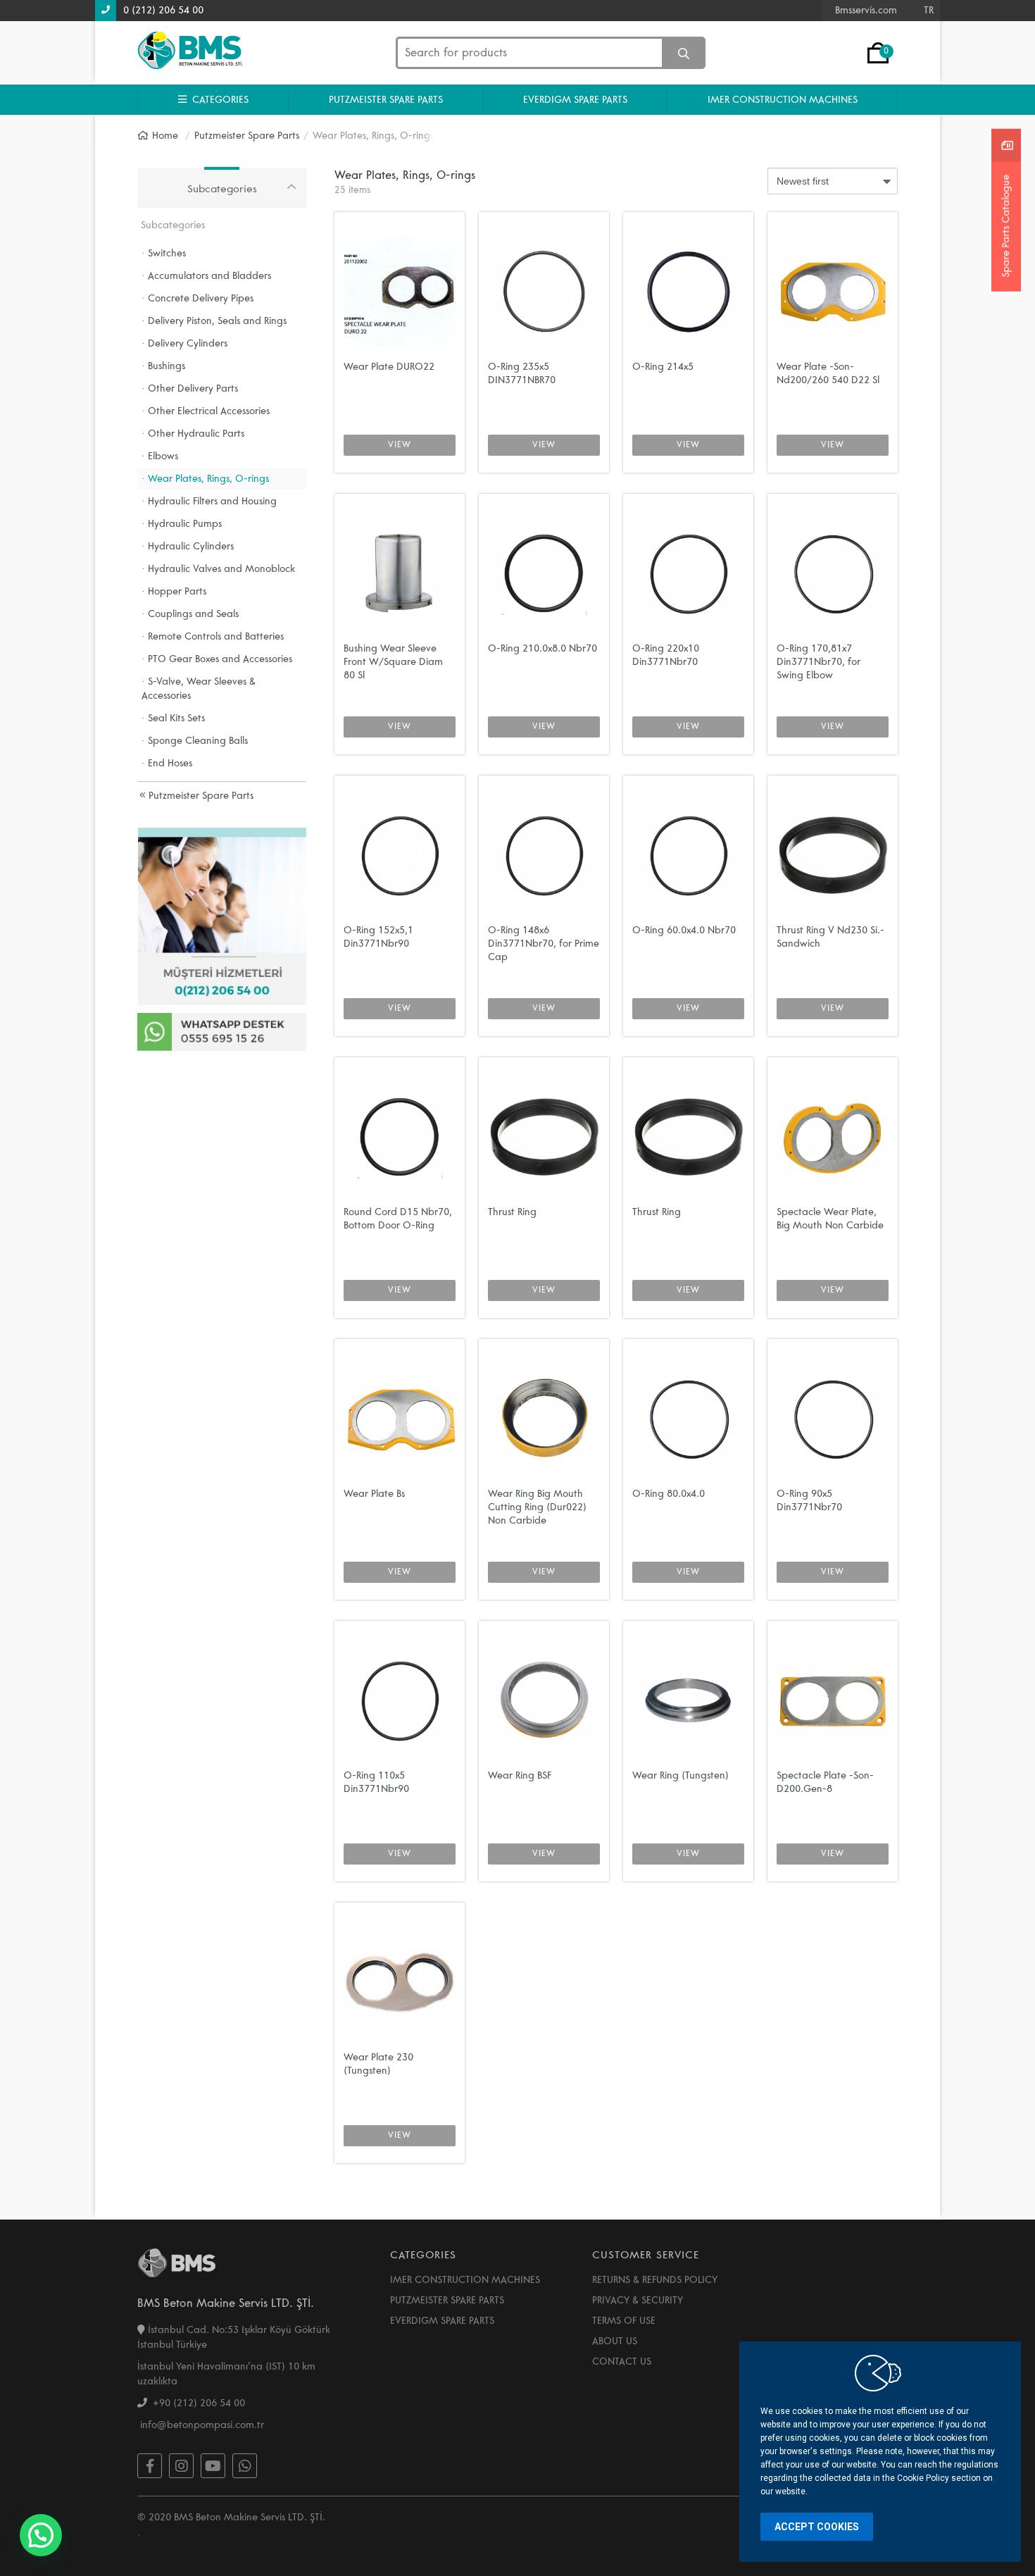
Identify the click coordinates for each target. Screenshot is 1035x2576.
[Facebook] (150, 2466)
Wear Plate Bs (374, 1494)
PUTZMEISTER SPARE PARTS (386, 100)
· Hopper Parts (174, 591)
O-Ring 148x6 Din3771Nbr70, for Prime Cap (544, 944)
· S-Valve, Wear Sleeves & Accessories (199, 689)
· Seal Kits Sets (173, 718)
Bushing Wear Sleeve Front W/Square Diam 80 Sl (393, 662)
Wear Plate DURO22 (389, 367)
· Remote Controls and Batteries (213, 636)
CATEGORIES (218, 100)
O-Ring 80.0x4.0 (669, 1494)
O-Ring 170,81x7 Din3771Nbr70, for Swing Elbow (818, 662)
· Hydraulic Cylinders (188, 546)
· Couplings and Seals (190, 614)
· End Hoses (167, 763)
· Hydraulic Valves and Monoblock (218, 569)
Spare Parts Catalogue (1006, 226)
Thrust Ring (512, 1212)
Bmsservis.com (866, 10)
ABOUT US (615, 2341)
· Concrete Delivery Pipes (197, 298)
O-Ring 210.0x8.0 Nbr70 (542, 648)
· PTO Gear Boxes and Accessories (217, 659)
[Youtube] (213, 2466)
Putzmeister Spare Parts (200, 796)
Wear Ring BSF (520, 1775)
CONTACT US (622, 2362)
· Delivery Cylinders (184, 343)
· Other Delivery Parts (190, 388)
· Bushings (163, 366)
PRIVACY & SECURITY (638, 2300)
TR (929, 10)
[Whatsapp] (245, 2466)
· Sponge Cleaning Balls (195, 741)
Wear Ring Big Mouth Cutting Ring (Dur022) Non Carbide (537, 1507)
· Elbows (160, 456)
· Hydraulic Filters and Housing (209, 501)
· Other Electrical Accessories (206, 411)
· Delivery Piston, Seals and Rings (214, 321)
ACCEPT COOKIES (817, 2527)
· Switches (164, 253)
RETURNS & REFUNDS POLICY (655, 2280)
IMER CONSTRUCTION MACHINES (783, 100)
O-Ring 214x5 (663, 367)
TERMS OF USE (624, 2321)
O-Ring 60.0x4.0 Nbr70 (684, 930)
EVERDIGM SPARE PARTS (575, 100)
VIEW (400, 445)
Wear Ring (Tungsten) (680, 1775)
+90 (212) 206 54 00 (196, 2403)
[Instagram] (181, 2466)
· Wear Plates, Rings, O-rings (205, 479)
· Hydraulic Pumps (182, 524)
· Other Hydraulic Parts (193, 434)
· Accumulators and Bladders (206, 276)
